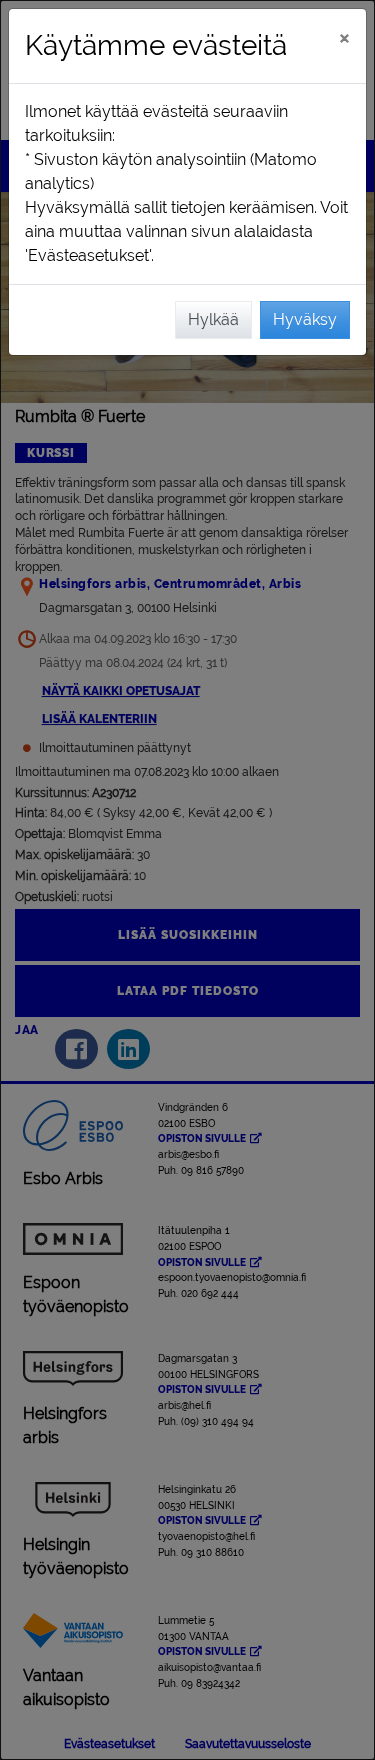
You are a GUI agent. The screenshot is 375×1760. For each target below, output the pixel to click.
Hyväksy (305, 319)
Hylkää (213, 319)
